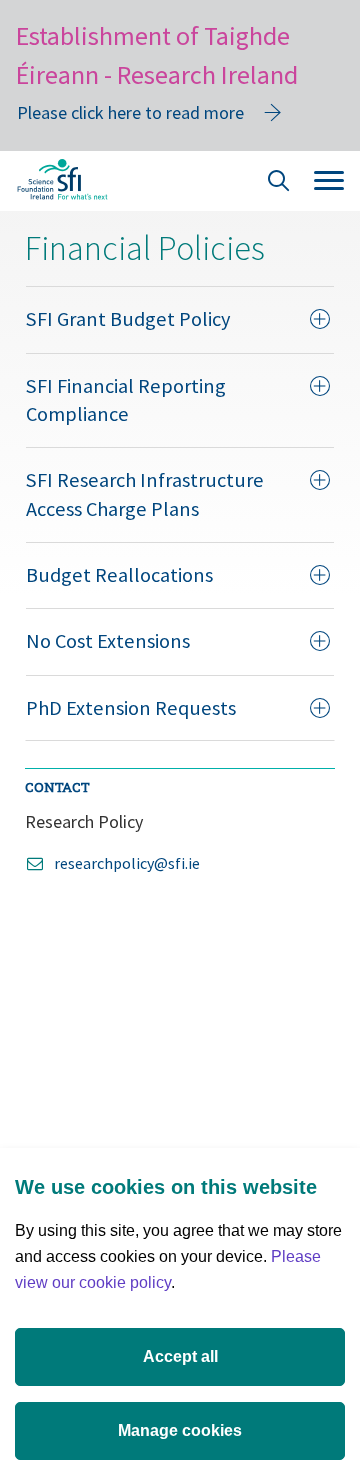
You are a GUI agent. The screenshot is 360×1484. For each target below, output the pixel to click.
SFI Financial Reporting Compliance (126, 400)
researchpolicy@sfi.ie (127, 863)
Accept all (180, 1356)
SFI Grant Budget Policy (128, 319)
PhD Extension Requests (131, 708)
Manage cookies (180, 1430)
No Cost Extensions (108, 641)
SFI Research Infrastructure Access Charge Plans (145, 494)
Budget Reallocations (119, 575)
